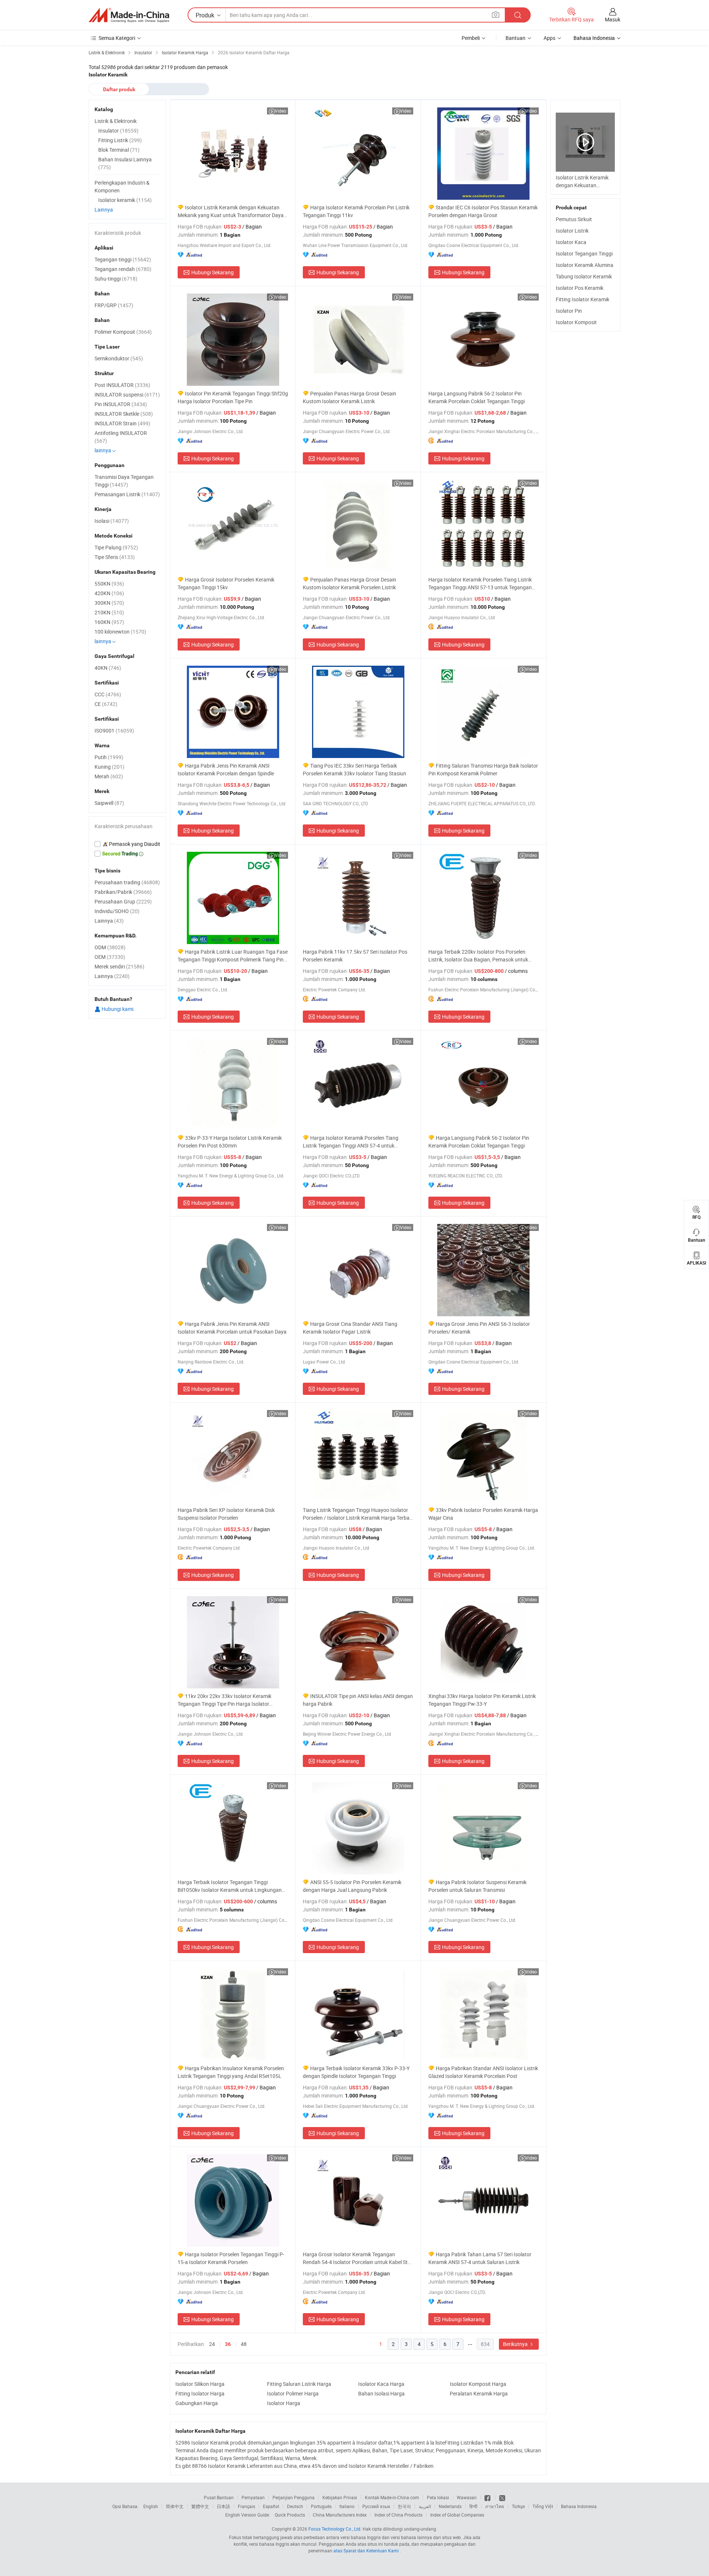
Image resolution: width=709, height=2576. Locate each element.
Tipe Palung (116, 547)
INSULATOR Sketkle (124, 414)
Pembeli (471, 38)
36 (228, 2344)
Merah (109, 776)
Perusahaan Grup (123, 901)
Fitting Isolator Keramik (583, 299)
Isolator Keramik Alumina (585, 265)
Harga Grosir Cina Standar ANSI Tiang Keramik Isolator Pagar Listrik (350, 1328)
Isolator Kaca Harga (381, 2384)
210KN (109, 612)
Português (321, 2506)
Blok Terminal (119, 150)
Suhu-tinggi (116, 279)
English (151, 2506)
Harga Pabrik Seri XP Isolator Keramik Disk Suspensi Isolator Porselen (226, 1514)
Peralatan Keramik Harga (479, 2393)
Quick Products (290, 2515)
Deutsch (295, 2506)
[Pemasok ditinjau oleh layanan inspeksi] (127, 844)
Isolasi (112, 521)
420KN (109, 593)
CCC (108, 694)
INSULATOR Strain (122, 423)
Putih (109, 757)
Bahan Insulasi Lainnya (125, 163)
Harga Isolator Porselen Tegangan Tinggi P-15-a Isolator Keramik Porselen (231, 2258)
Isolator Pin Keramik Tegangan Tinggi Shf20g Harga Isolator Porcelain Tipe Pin (233, 397)
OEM (110, 957)
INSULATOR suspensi (127, 395)
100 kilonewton (120, 632)
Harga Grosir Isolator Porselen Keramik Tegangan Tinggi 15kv (226, 583)
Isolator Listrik (572, 231)
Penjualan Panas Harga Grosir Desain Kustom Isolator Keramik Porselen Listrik (350, 583)
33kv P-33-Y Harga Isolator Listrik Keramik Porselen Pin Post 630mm (230, 1142)
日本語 (223, 2506)
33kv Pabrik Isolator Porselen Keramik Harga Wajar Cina (483, 1514)
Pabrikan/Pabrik (123, 892)
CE (106, 704)
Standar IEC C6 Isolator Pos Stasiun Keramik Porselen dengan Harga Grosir (483, 211)
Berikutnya (516, 2344)
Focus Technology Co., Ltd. (335, 2529)
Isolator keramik (125, 200)
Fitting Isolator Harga (200, 2393)
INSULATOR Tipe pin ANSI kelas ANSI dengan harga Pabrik (358, 1700)
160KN (109, 622)
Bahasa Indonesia (579, 2506)
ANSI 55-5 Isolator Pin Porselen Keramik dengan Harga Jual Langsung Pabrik (352, 1886)
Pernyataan (253, 2497)
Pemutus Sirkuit (574, 219)
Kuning (109, 767)
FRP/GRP (114, 305)
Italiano (347, 2506)
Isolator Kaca (571, 242)
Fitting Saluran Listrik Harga (299, 2384)
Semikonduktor (119, 358)
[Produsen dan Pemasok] (129, 15)
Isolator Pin (569, 311)
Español (271, 2506)
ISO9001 (114, 730)
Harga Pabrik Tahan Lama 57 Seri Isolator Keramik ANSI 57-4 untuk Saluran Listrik (480, 2258)
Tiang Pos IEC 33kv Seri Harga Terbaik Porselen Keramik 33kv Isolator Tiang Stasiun (354, 769)
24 (212, 2344)
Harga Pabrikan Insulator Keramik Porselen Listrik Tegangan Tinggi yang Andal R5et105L (231, 2072)
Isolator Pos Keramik (580, 288)
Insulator (118, 131)
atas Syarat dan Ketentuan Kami (367, 2551)
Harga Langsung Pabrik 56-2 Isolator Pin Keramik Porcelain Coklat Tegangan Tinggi (477, 397)
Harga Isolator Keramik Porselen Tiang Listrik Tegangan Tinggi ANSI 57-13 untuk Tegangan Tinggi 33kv (480, 584)
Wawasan (467, 2497)
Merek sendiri (119, 966)
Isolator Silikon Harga (200, 2384)
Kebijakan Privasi (340, 2497)
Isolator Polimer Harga (293, 2393)
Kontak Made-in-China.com (392, 2497)
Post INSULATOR (122, 385)
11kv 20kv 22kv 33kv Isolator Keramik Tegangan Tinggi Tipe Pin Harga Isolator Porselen (225, 1700)
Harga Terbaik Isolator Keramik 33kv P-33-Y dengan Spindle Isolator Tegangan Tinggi (356, 2072)
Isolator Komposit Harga (478, 2384)
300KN (109, 603)
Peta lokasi (438, 2497)
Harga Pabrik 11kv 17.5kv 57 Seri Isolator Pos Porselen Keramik (355, 956)
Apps (549, 38)
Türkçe (518, 2506)
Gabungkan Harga (197, 2403)
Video (280, 111)
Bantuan (516, 38)
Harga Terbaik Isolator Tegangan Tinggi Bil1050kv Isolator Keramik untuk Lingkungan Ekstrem (230, 1886)
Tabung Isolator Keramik (584, 276)
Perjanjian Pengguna (294, 2497)
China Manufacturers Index (340, 2515)
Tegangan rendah (123, 269)
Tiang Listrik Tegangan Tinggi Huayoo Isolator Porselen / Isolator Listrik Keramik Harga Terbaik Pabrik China (358, 1514)
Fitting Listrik (120, 140)
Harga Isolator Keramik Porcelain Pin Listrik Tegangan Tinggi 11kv (356, 211)
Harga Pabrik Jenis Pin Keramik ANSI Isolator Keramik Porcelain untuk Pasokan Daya (232, 1328)
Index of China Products (398, 2515)
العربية (425, 2506)
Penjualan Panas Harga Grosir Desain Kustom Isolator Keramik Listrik (350, 397)
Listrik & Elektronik (116, 121)
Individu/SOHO (117, 911)
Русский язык (376, 2506)
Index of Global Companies (457, 2515)
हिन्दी (473, 2506)
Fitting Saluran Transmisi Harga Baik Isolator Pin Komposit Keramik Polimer (483, 769)
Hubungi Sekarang (213, 272)
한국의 (404, 2506)
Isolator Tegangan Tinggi (584, 253)
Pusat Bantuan (219, 2497)
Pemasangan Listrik (127, 494)
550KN (109, 584)
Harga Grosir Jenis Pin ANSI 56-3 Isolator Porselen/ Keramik (479, 1328)
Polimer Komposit (123, 332)
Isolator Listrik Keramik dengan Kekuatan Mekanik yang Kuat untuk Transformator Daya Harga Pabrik (231, 211)
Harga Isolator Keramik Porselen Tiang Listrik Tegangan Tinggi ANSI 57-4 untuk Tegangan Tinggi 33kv (351, 1142)
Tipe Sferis (115, 557)
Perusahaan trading (127, 882)
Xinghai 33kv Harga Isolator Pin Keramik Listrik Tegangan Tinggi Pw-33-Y (482, 1700)
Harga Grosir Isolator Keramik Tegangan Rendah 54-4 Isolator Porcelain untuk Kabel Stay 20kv (358, 2258)
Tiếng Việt (543, 2506)
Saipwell (109, 803)
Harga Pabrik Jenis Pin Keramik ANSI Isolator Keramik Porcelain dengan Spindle (226, 769)
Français (246, 2506)
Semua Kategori (117, 38)
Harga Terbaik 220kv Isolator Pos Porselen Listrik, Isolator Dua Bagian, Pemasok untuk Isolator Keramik (478, 956)
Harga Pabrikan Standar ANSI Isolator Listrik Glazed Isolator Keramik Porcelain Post (483, 2072)
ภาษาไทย (495, 2506)
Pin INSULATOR (121, 404)
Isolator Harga (284, 2403)
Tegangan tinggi (123, 259)
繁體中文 (200, 2506)
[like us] (488, 2497)
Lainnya (104, 210)
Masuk (613, 19)
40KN (108, 668)
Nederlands (450, 2506)
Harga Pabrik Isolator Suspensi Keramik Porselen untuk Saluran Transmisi (477, 1886)
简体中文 (175, 2506)
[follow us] (502, 2497)
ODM (110, 947)
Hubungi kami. (118, 1009)
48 (244, 2344)
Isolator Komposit (576, 322)
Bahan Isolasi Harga (381, 2393)
